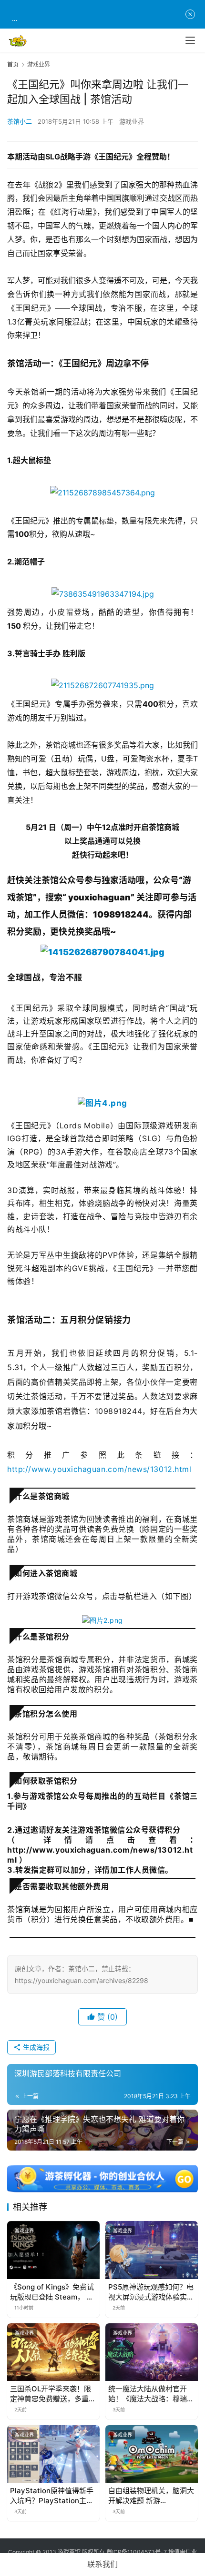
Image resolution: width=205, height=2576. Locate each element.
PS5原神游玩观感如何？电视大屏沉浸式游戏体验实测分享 (151, 2292)
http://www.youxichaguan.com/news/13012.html (99, 1469)
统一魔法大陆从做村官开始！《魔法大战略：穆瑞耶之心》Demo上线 (151, 2394)
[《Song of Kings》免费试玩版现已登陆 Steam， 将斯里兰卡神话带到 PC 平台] (53, 2250)
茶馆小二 (20, 121)
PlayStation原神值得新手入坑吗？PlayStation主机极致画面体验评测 (52, 2496)
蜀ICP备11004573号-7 (137, 2552)
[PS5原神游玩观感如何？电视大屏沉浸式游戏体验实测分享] (152, 2250)
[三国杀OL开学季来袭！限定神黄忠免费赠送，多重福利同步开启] (53, 2352)
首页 (13, 64)
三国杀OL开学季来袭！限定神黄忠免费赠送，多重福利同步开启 (53, 2394)
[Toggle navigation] (190, 40)
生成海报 (35, 2047)
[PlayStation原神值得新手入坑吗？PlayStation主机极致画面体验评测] (53, 2454)
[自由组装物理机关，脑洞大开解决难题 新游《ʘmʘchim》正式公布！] (152, 2454)
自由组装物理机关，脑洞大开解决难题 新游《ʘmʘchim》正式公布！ (151, 2496)
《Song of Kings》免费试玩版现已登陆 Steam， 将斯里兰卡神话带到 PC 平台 (53, 2292)
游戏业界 (132, 121)
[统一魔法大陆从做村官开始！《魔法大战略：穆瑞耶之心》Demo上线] (152, 2352)
